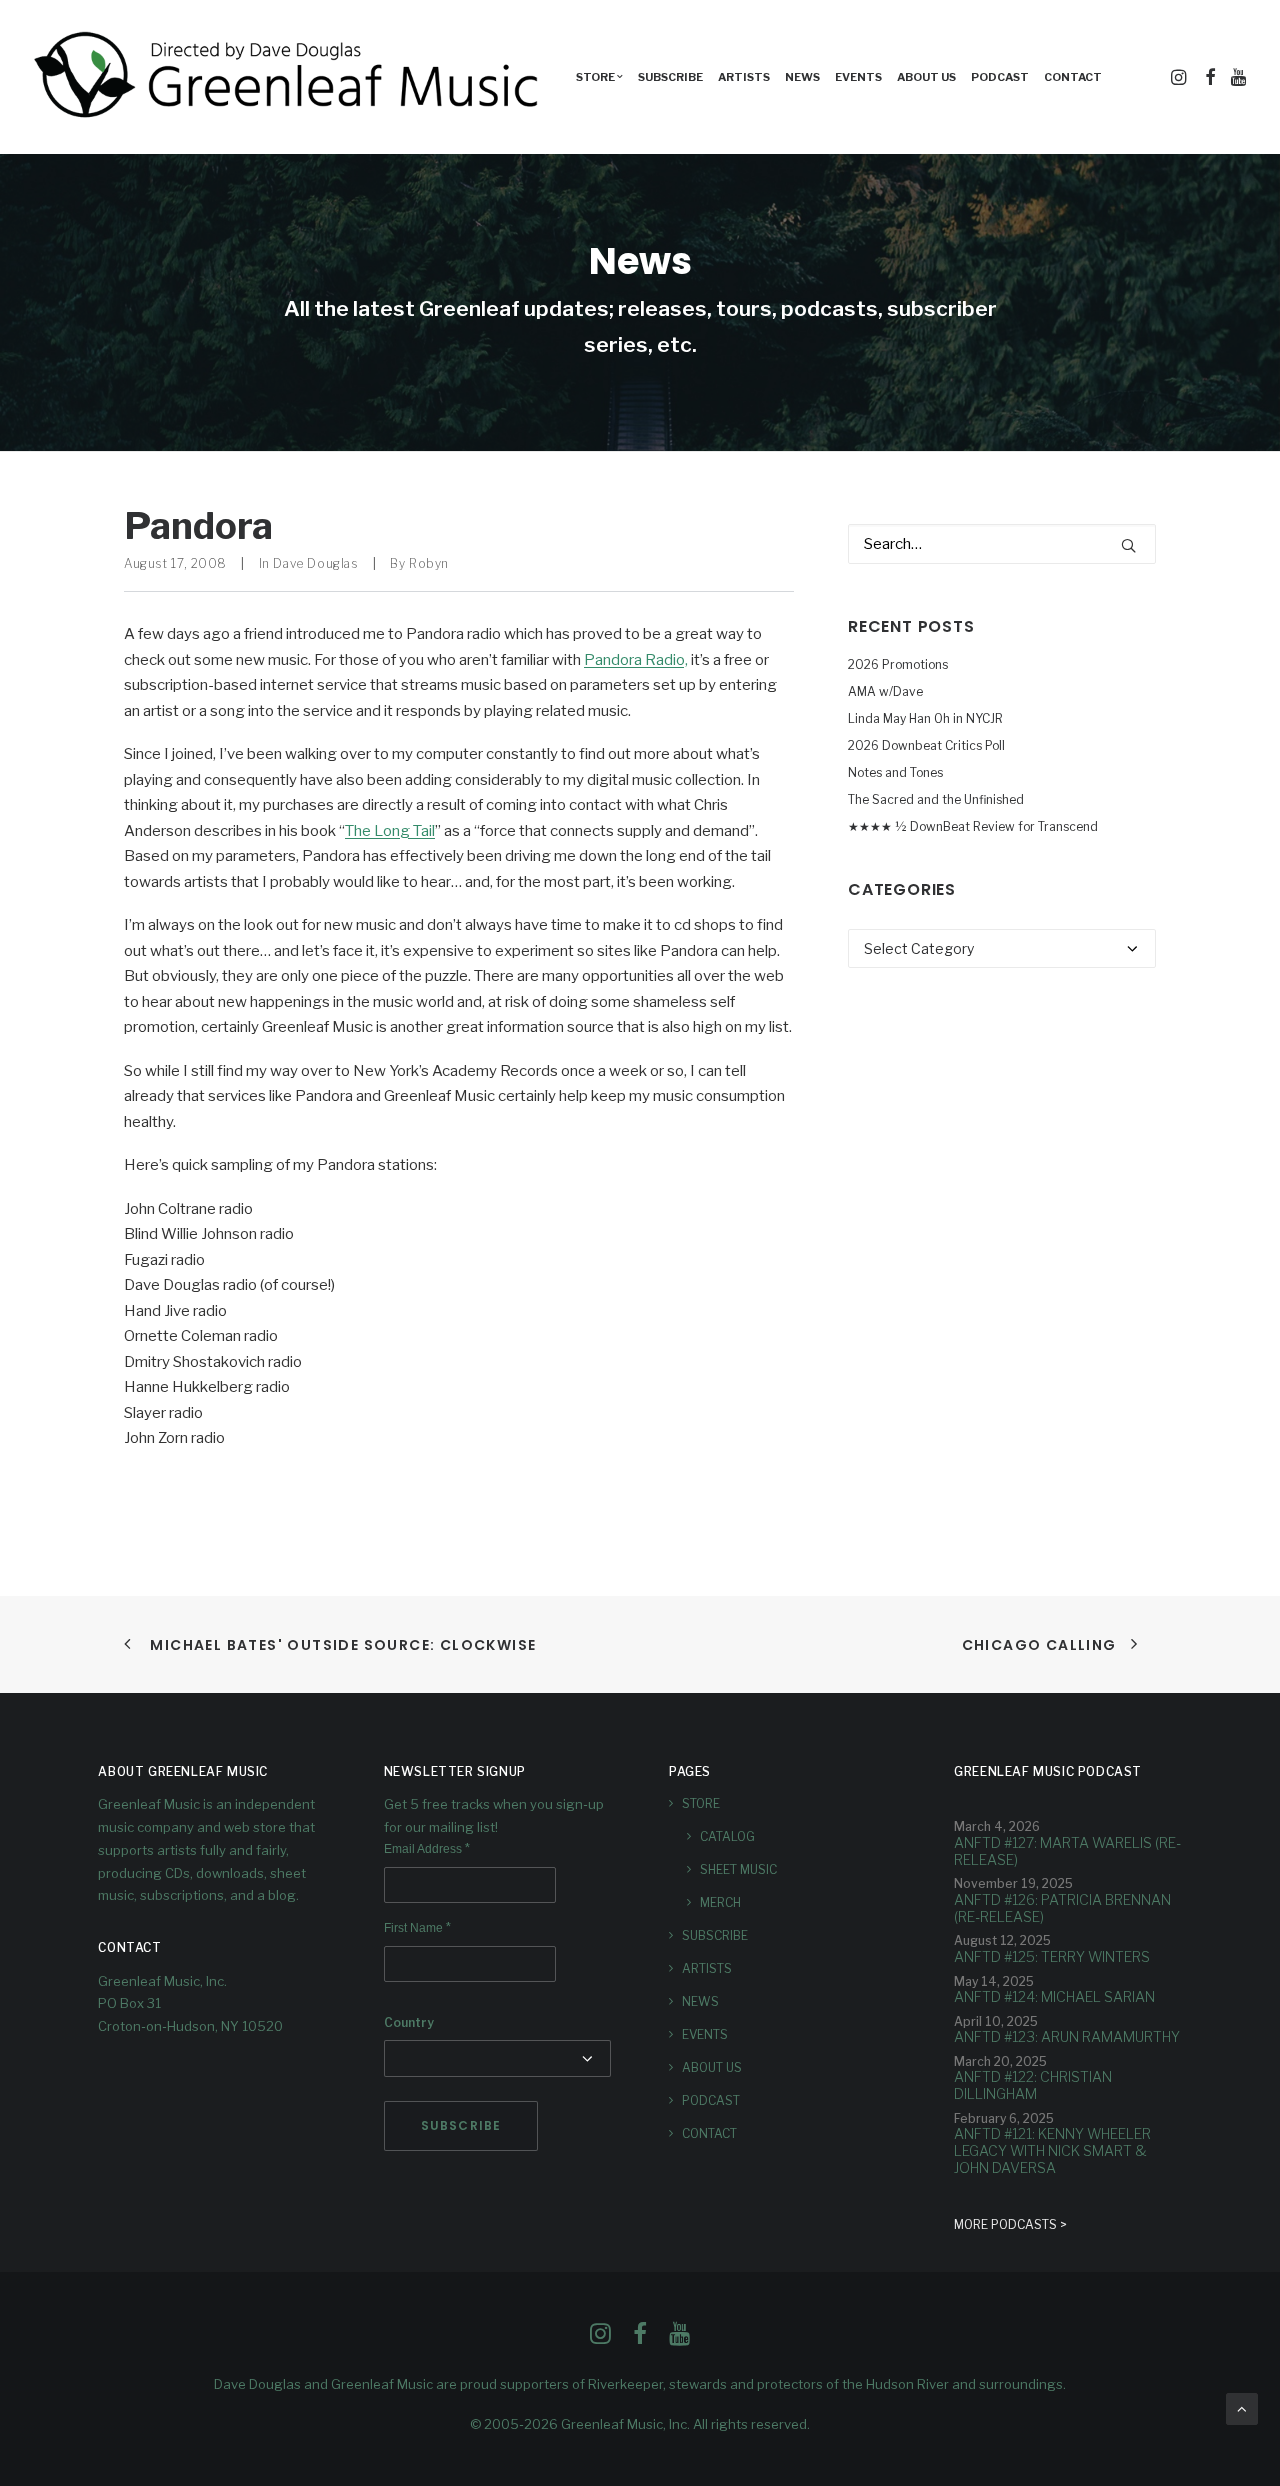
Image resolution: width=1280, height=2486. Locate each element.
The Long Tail (390, 831)
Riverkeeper (625, 2384)
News (802, 77)
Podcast (1000, 77)
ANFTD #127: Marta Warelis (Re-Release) (1067, 1851)
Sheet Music (738, 1869)
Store (701, 1803)
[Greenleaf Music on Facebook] (600, 2339)
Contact (1073, 77)
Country (409, 2022)
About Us (926, 77)
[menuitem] (599, 77)
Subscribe (670, 77)
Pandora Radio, (636, 660)
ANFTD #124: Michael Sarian (1054, 1996)
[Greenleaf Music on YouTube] (679, 2339)
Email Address (427, 1849)
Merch (720, 1902)
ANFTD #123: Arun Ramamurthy (1067, 2036)
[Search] (1002, 544)
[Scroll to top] (1242, 2408)
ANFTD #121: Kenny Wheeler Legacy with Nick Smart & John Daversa (1052, 2150)
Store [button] (595, 77)
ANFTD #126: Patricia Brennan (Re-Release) (1062, 1908)
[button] (1180, 77)
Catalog (727, 1836)
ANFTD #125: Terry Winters (1052, 1956)
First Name (417, 1928)
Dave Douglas (315, 563)
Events (858, 77)
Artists (744, 77)
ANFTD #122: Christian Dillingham (1033, 2085)
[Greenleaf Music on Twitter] (640, 2339)
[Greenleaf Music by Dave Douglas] (289, 77)
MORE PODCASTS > (1010, 2224)
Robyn (429, 563)
